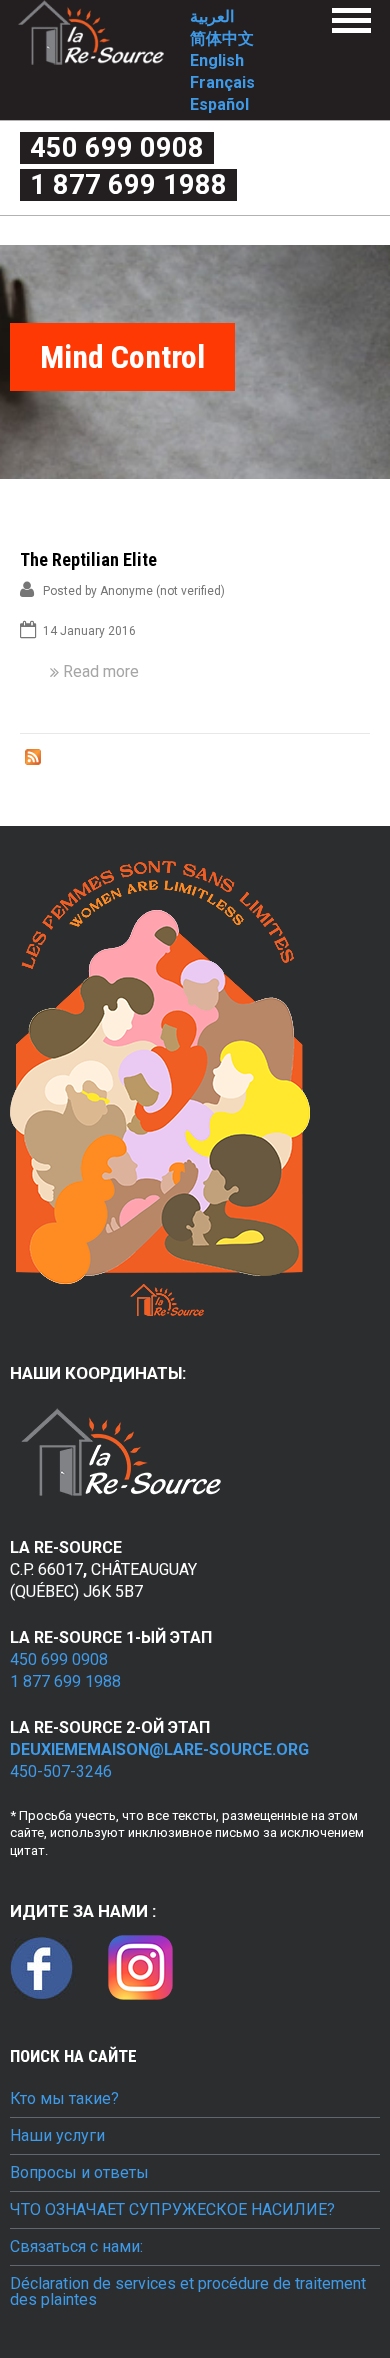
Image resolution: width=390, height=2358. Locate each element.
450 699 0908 (117, 148)
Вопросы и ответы (79, 2173)
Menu (351, 20)
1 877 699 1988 (128, 185)
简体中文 (222, 38)
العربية (212, 16)
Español (219, 104)
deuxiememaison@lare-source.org (159, 1749)
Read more (101, 671)
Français (222, 82)
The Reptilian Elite (88, 559)
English (217, 60)
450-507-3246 (61, 1771)
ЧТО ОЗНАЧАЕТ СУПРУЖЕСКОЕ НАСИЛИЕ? (172, 2210)
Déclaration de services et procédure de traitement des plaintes (188, 2292)
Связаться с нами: (76, 2247)
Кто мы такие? (64, 2099)
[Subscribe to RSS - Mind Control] (33, 760)
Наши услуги (57, 2136)
